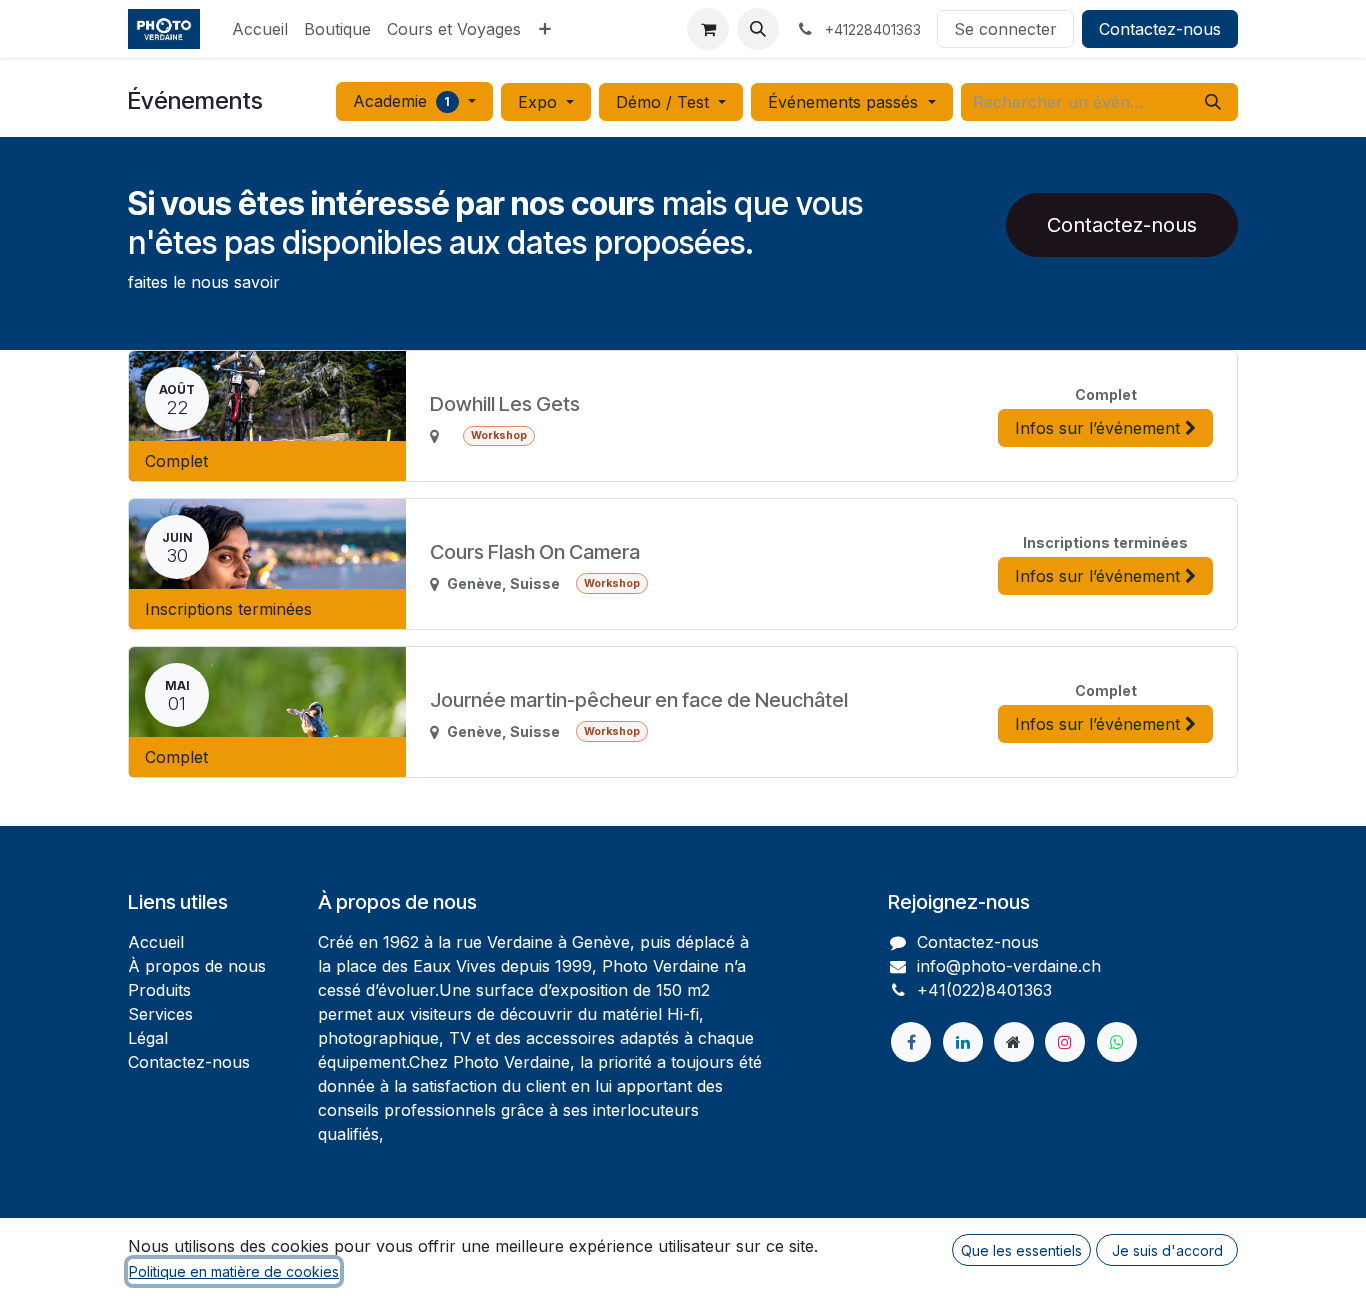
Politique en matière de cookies (234, 1271)
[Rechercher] (1213, 102)
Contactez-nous (1160, 29)
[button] (758, 29)
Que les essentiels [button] (1021, 1250)
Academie (402, 101)
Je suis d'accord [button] (1167, 1250)
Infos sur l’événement (1100, 428)
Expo (540, 102)
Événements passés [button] (845, 102)
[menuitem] (260, 29)
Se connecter (1005, 29)
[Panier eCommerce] (708, 29)
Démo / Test (665, 102)
